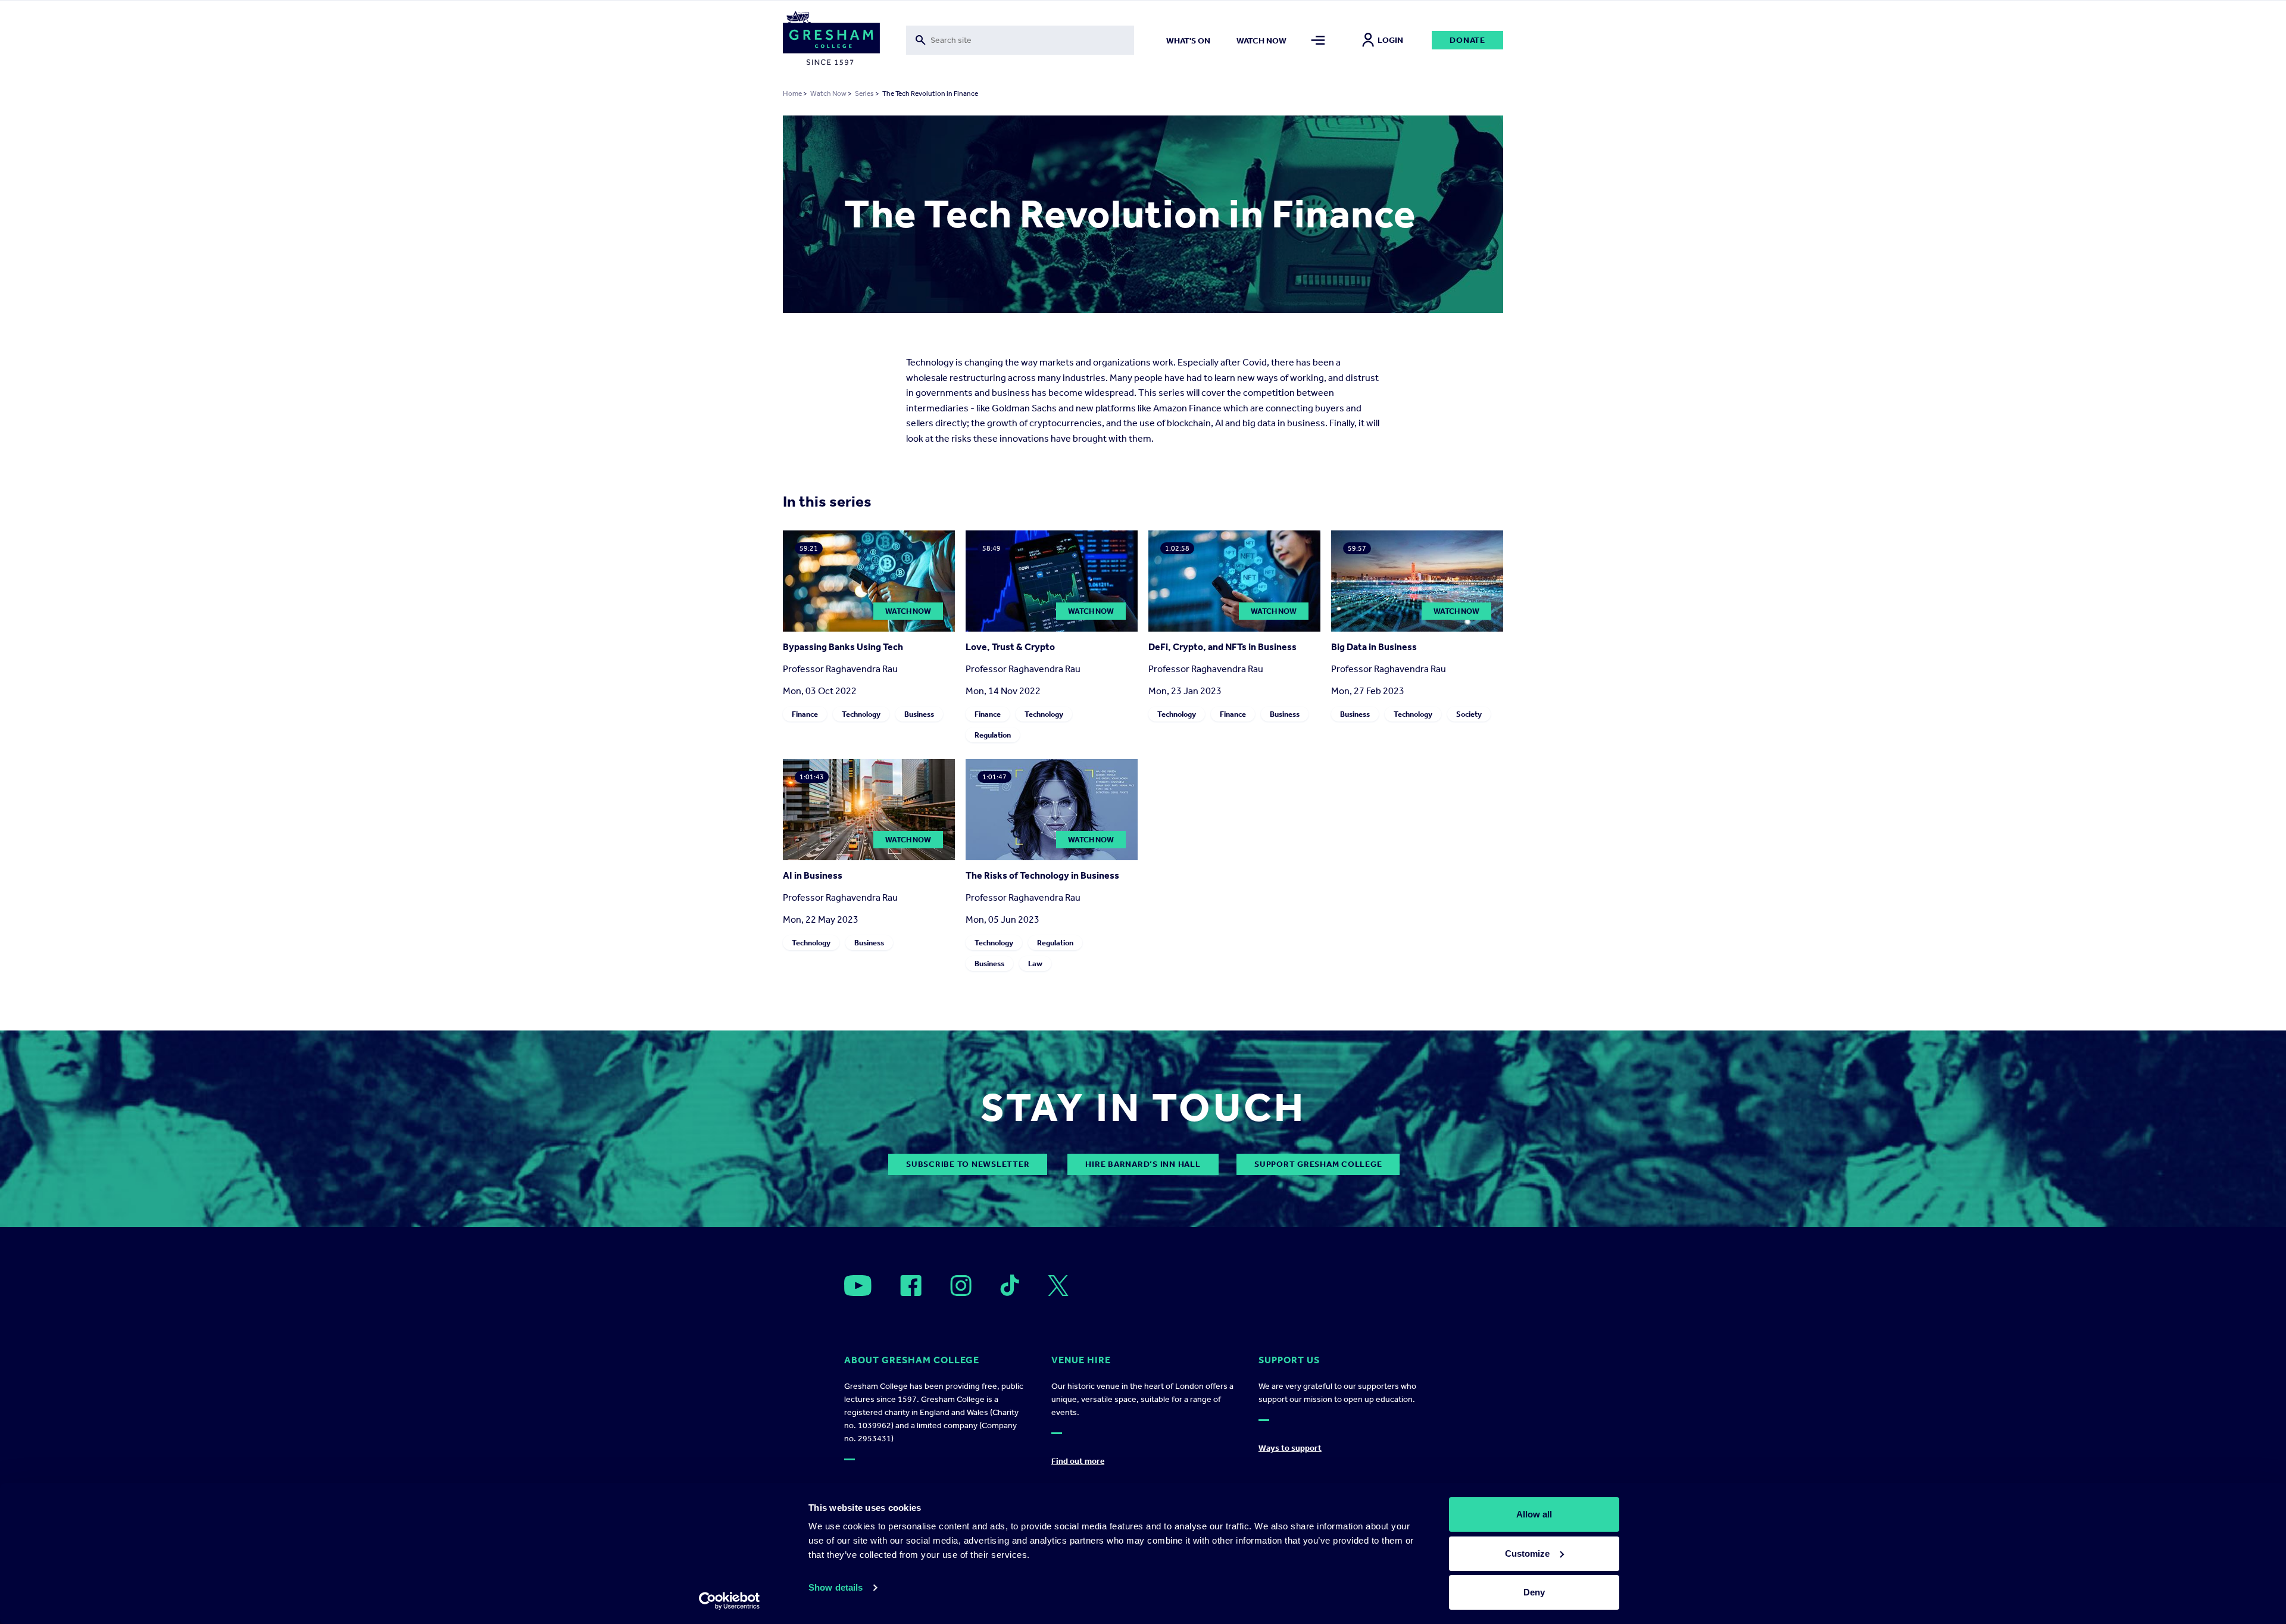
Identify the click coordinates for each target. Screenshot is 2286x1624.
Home (792, 93)
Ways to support (1290, 1448)
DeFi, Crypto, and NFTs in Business (1222, 647)
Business (919, 714)
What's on (1188, 41)
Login (1390, 40)
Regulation (993, 735)
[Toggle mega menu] (1318, 40)
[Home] (831, 40)
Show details (836, 1587)
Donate (1467, 40)
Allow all (1534, 1514)
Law (1035, 964)
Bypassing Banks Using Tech (843, 647)
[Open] (858, 1286)
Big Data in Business (1374, 647)
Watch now (1261, 41)
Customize (1527, 1553)
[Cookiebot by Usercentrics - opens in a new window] (730, 1601)
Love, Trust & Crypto (1010, 647)
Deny (1534, 1592)
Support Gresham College (1318, 1164)
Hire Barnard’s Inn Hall (1143, 1164)
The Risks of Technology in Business (1042, 875)
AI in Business (813, 875)
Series (864, 93)
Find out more (1078, 1461)
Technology (861, 714)
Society (1469, 714)
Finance (805, 714)
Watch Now (828, 93)
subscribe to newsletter (968, 1164)
